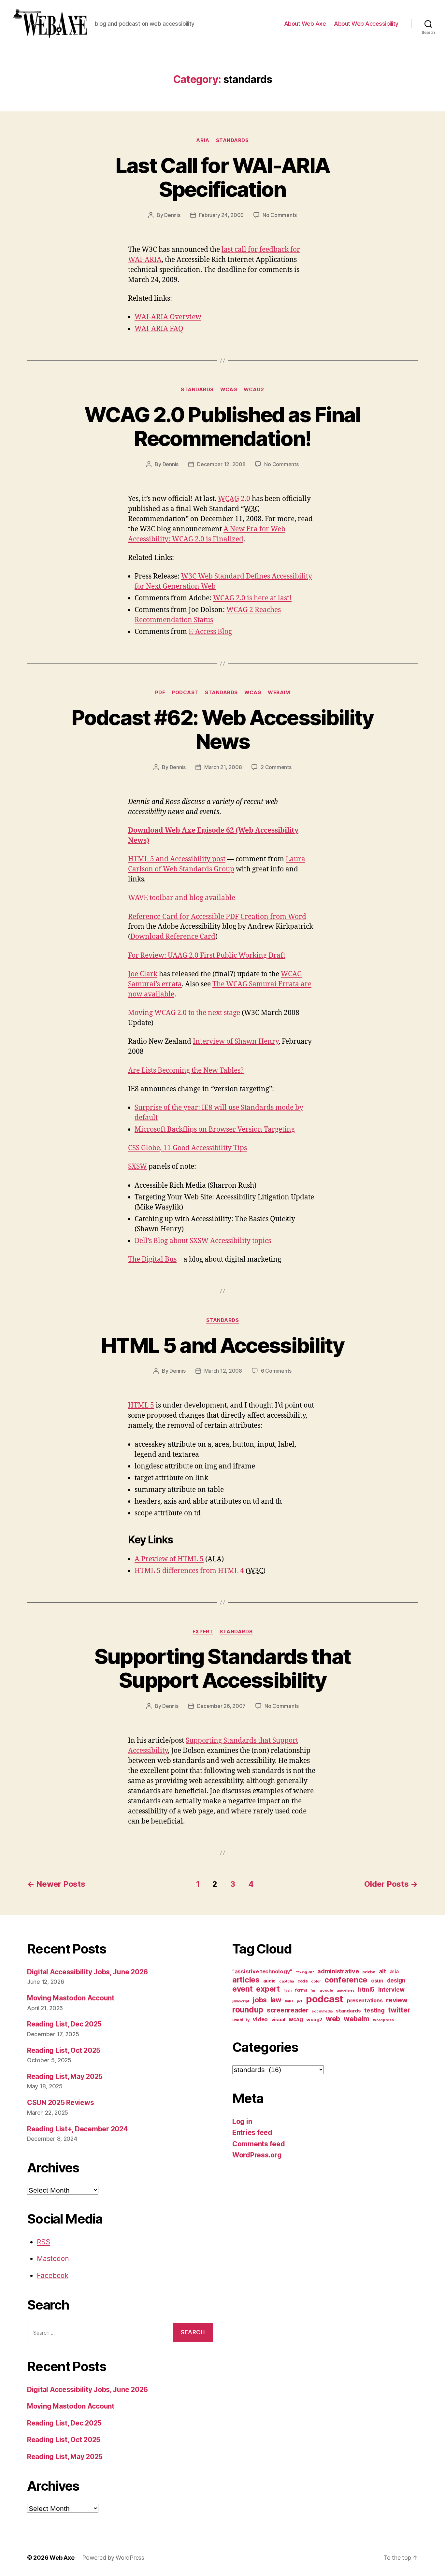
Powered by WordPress (113, 2558)
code (303, 1981)
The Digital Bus (152, 1259)
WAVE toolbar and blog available (182, 898)
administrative (338, 1971)
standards (232, 140)
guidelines (345, 1990)
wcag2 (254, 390)
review (397, 2000)
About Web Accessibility (366, 24)
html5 (366, 1989)
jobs (260, 2000)
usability (241, 2020)
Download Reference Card (173, 937)
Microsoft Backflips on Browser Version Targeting (215, 1130)
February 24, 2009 (221, 215)
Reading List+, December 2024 (77, 2129)
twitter (399, 2010)
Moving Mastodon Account (71, 1998)
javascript (241, 2001)
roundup (248, 2010)
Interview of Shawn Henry (236, 1042)
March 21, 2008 (223, 767)
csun (377, 1981)
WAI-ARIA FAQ (159, 329)
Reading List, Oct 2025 (64, 2050)
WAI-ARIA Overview (168, 317)
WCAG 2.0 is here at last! (252, 598)
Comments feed (259, 2144)
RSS (43, 2242)
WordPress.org (257, 2155)
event (243, 1989)
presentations (365, 2000)
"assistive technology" (262, 1971)
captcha (287, 1981)
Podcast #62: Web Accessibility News (222, 729)
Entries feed (252, 2132)
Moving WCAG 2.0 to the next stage (184, 1013)
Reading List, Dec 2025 (64, 2024)
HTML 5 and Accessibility (223, 1345)
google (326, 1990)
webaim (279, 693)
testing (374, 2010)
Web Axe (62, 2558)
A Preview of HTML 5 (169, 1559)
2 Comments (276, 767)
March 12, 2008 (223, 1371)
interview (391, 1989)
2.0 (234, 499)
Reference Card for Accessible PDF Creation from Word (217, 917)
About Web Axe (305, 24)
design (396, 1980)
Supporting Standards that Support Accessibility (223, 1668)
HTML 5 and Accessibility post (177, 859)
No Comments (280, 215)
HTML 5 (141, 1405)
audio (270, 1981)
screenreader (288, 2010)
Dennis (172, 215)
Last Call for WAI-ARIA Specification (223, 177)
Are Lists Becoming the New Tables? (186, 1071)
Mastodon (53, 2259)
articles (246, 1980)
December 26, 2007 (221, 1706)
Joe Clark (143, 974)
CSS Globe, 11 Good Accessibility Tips (187, 1148)
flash (288, 1990)
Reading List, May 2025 (65, 2076)
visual (278, 2020)
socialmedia (322, 2011)
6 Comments (276, 1371)
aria (203, 140)
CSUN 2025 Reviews (60, 2103)
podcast (185, 693)
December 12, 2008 (221, 464)
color (316, 1981)
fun (313, 1990)
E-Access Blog (210, 632)
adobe (369, 1972)
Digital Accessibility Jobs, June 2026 (87, 1972)
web (333, 2019)
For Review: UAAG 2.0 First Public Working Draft (207, 956)
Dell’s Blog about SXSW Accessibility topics (203, 1241)
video (260, 2019)
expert (203, 1632)
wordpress (383, 2020)
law (276, 2000)
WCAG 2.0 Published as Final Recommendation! (222, 426)
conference (346, 1980)
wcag (229, 390)
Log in (242, 2121)
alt (382, 1971)
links (289, 2001)
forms (301, 1990)
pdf (160, 693)
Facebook (53, 2275)
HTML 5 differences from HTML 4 (189, 1571)
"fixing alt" (305, 1972)
